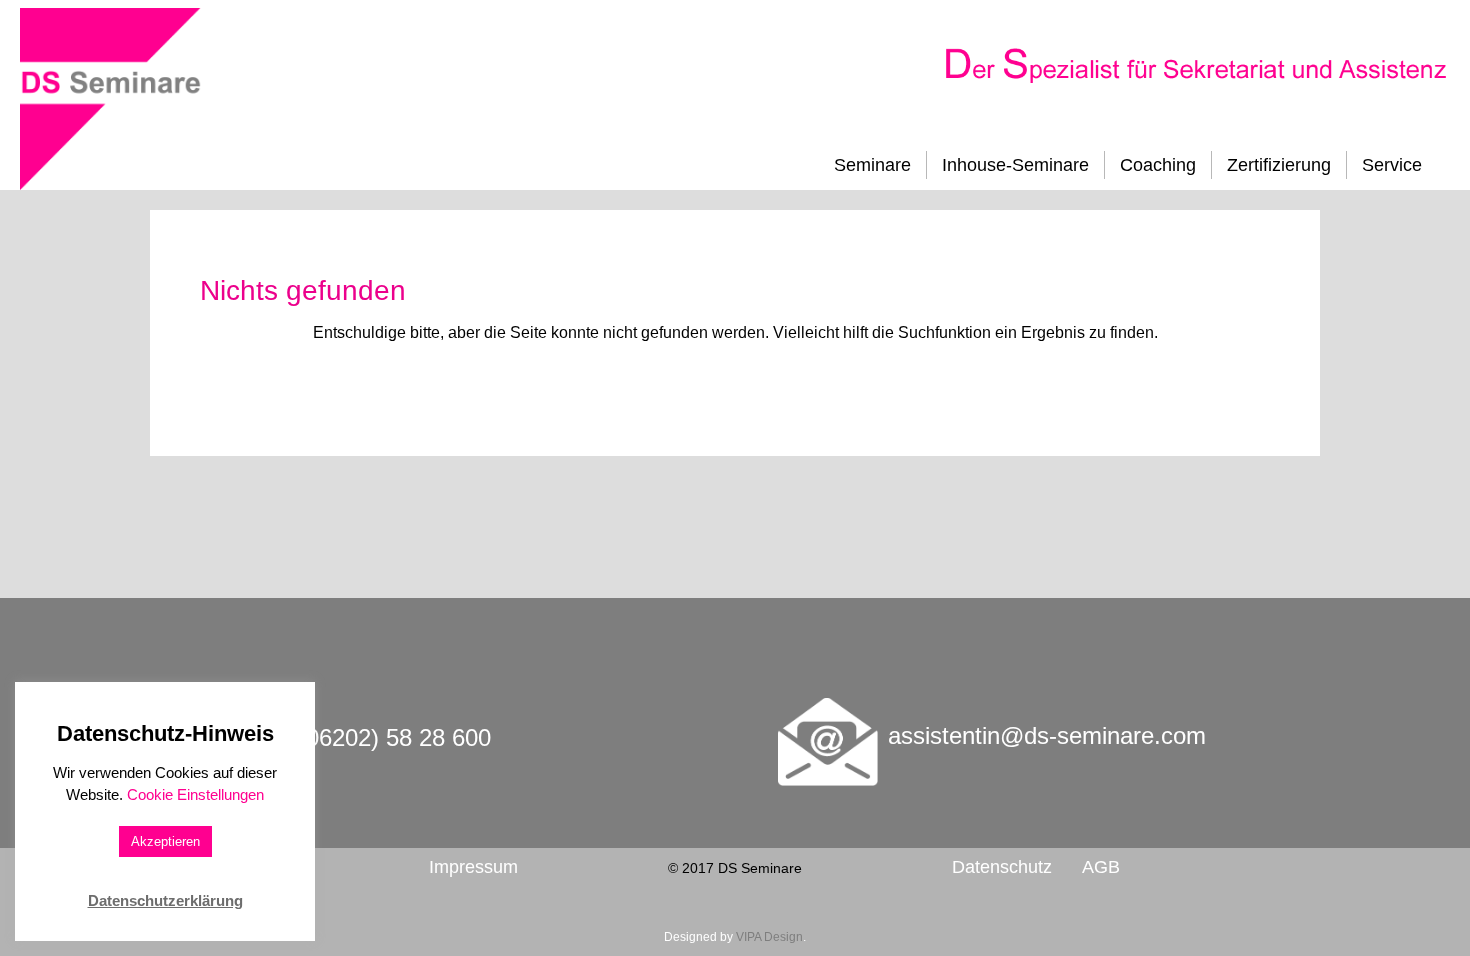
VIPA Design (769, 937)
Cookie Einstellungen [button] (195, 794)
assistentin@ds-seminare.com (1047, 735)
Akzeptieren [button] (165, 841)
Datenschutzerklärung (165, 900)
